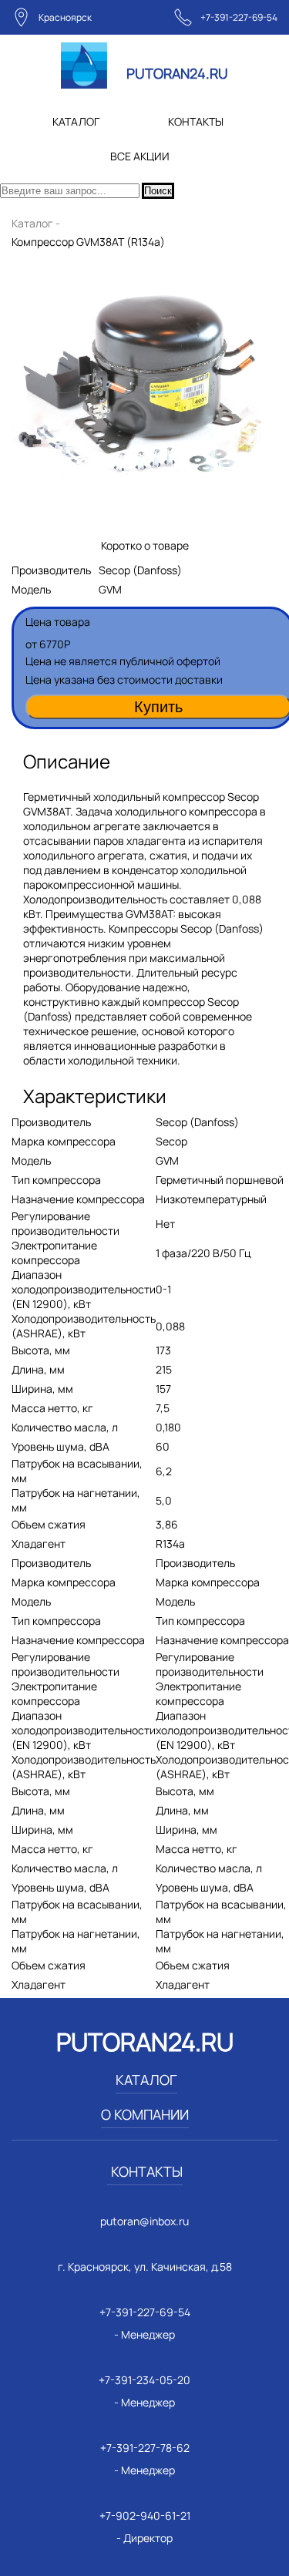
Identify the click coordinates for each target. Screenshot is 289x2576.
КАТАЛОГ (76, 121)
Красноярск (65, 17)
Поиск (158, 191)
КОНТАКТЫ (196, 121)
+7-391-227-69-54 (239, 17)
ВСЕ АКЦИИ (140, 156)
